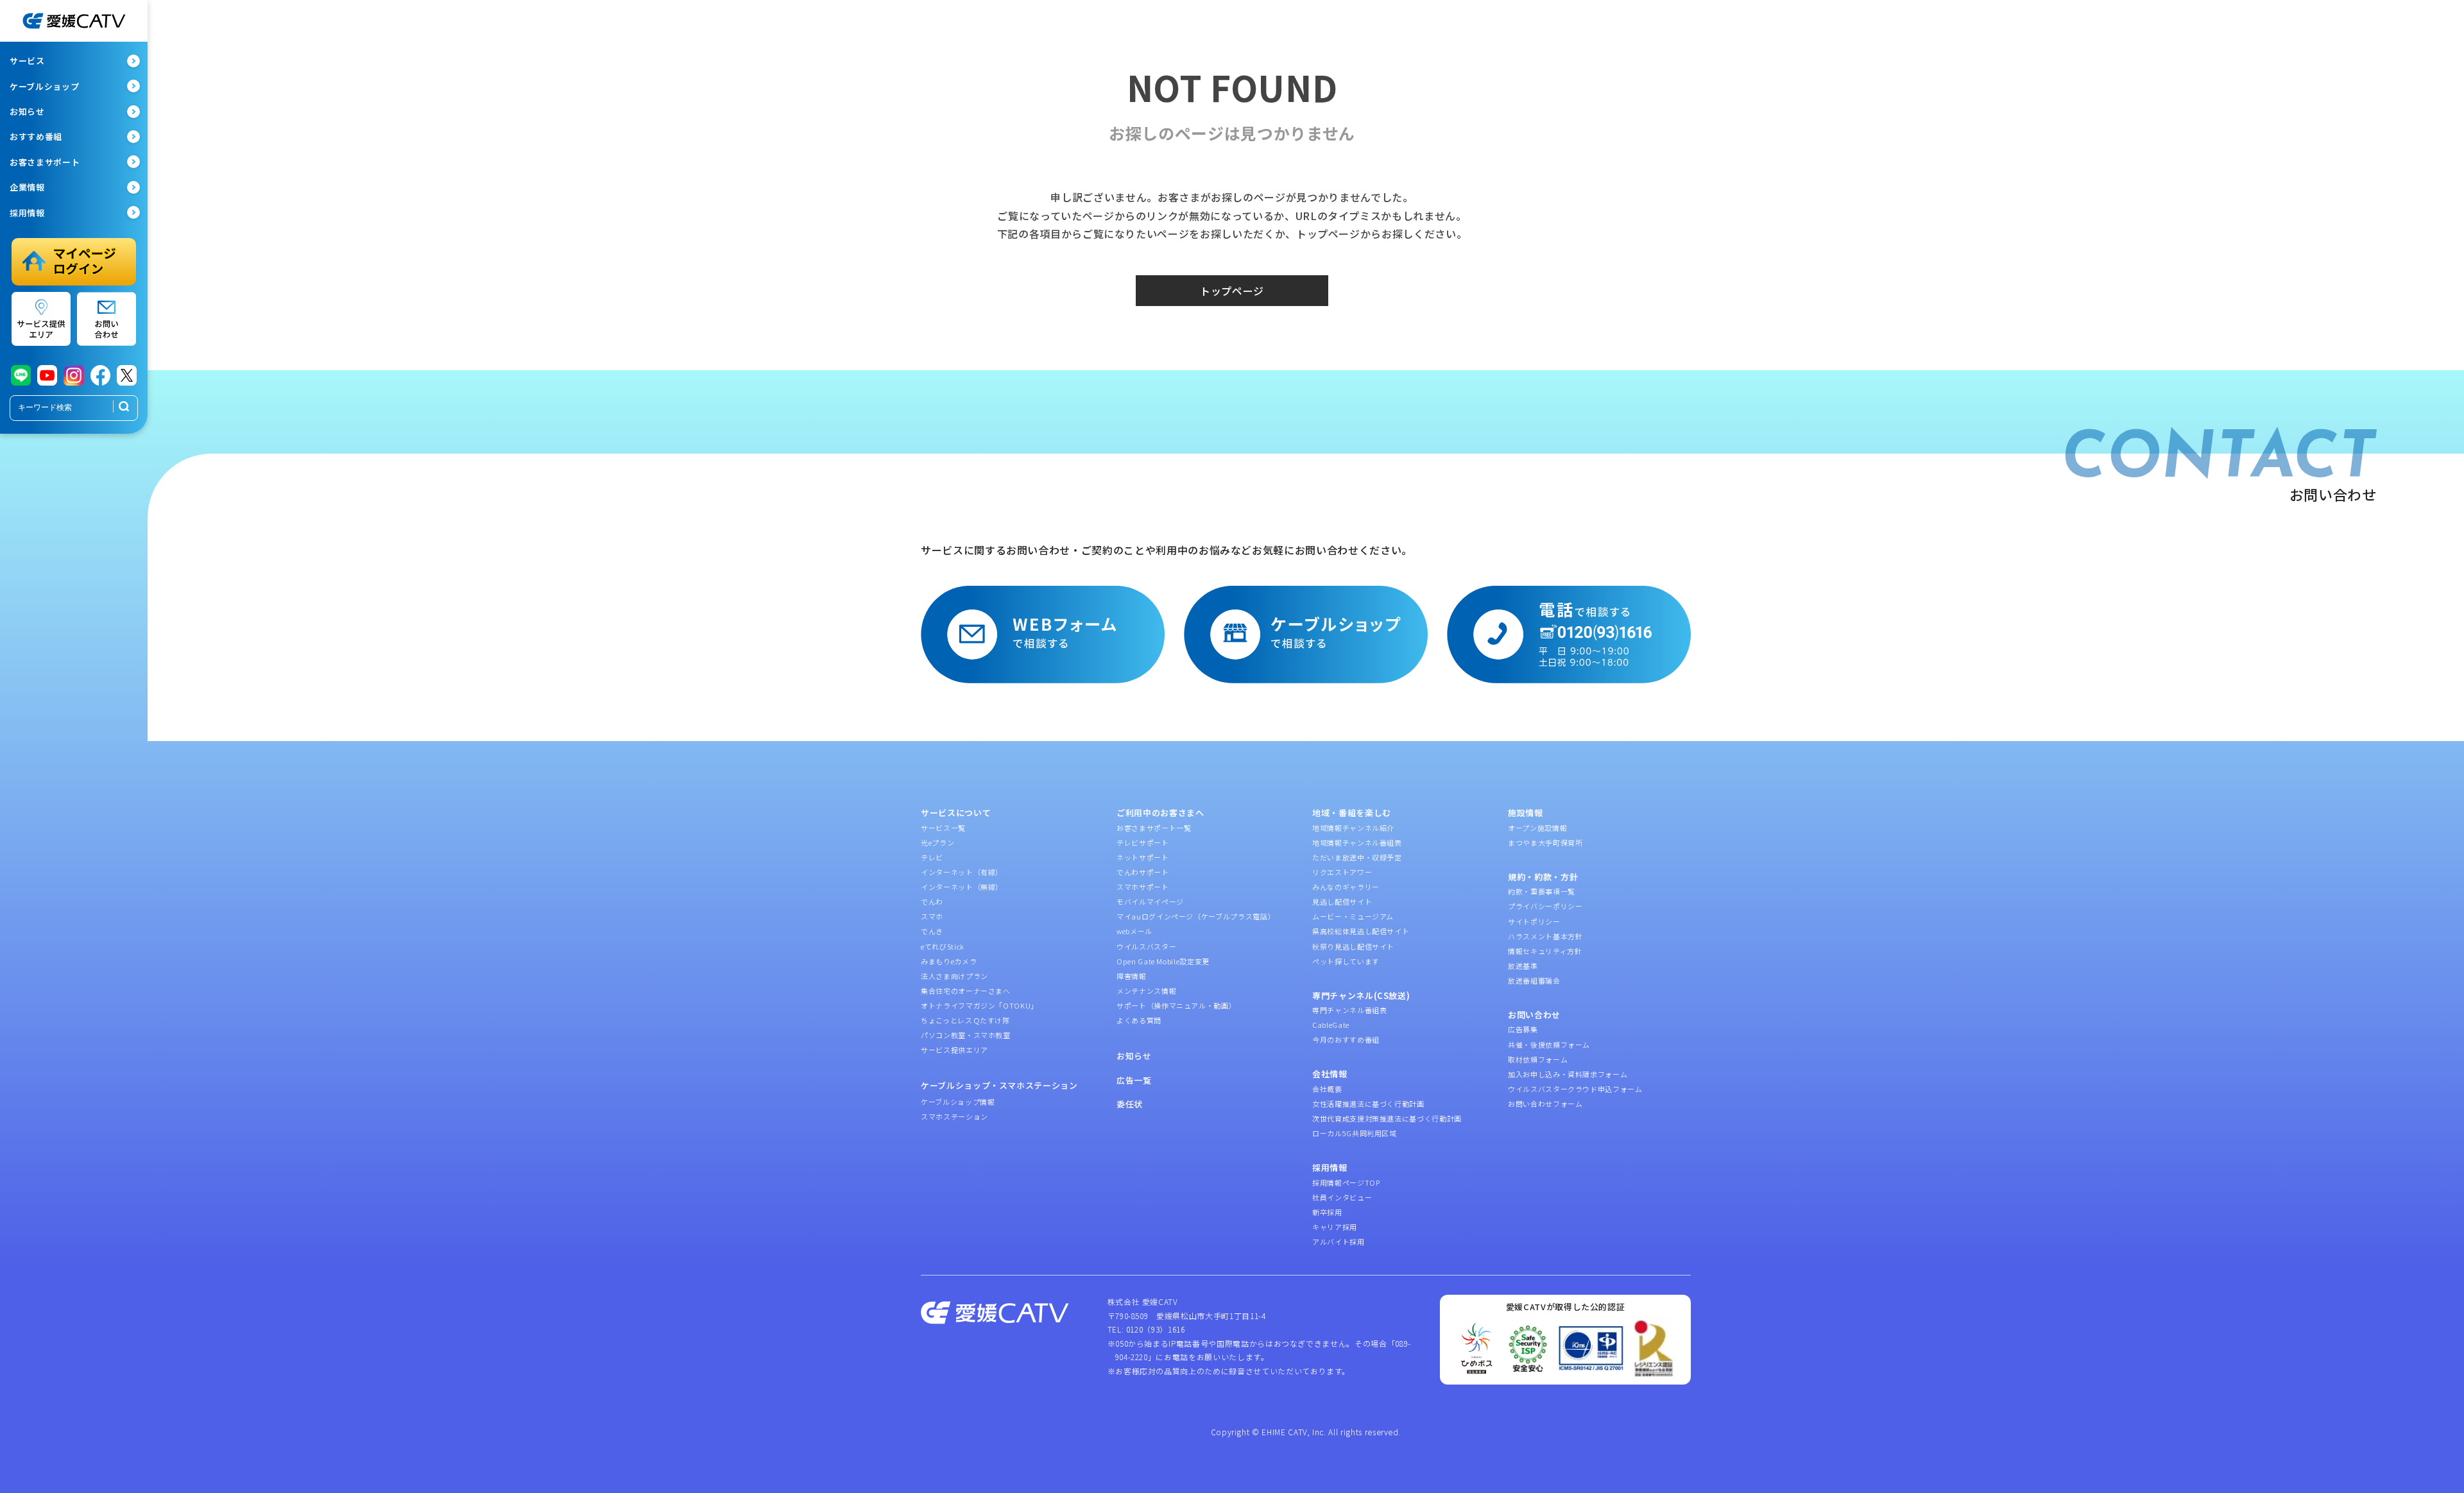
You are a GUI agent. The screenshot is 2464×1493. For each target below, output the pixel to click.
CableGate (1331, 1025)
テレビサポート (1143, 842)
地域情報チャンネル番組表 (1357, 842)
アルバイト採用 (1339, 1241)
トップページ (1232, 291)
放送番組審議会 (1534, 980)
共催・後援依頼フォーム (1549, 1045)
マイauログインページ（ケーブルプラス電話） (1196, 916)
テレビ (932, 857)
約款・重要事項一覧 (1542, 891)
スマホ (932, 916)
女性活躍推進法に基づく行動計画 (1368, 1104)
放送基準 (1523, 966)
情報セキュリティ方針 (1545, 951)
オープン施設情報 (1537, 828)
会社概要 (1327, 1089)
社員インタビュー (1342, 1197)
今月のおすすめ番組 (1346, 1039)
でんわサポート (1143, 872)
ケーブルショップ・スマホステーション (999, 1085)
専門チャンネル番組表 (1350, 1010)
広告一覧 (1134, 1080)
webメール (1134, 931)
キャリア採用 (1335, 1227)
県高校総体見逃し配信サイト (1361, 931)
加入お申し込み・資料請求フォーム (1568, 1074)
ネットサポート (1143, 857)
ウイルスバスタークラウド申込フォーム (1575, 1089)
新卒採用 (1327, 1212)
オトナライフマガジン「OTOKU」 (980, 1005)
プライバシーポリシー (1545, 906)
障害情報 (1132, 976)
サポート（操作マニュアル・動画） (1176, 1005)
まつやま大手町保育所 (1545, 842)
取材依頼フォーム (1538, 1059)
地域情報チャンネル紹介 (1353, 828)
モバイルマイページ (1150, 901)
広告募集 (1523, 1029)
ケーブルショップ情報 (958, 1102)
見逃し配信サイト (1342, 901)
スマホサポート (1143, 887)
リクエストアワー (1342, 872)
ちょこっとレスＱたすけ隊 (965, 1020)
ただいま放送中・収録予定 (1357, 857)
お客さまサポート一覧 (1154, 828)
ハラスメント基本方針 (1545, 936)
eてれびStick (943, 946)
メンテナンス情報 (1146, 991)
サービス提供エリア (954, 1050)
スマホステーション (954, 1116)
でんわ (932, 901)
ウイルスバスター (1146, 946)
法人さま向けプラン (954, 976)
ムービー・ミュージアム (1353, 916)
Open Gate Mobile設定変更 (1163, 961)
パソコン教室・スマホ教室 (966, 1035)
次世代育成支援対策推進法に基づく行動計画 (1387, 1118)
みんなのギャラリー (1346, 887)
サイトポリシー (1534, 921)
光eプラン (937, 842)
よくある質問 (1139, 1020)
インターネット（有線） (962, 872)
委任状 (1130, 1104)
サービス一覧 (943, 828)
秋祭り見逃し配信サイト (1353, 946)
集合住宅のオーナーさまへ (966, 991)
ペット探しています (1346, 961)
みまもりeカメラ (949, 961)
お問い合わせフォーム (1545, 1104)
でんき (932, 931)
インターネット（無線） (962, 887)
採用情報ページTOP (1346, 1182)
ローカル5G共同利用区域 (1355, 1133)
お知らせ (1134, 1056)
